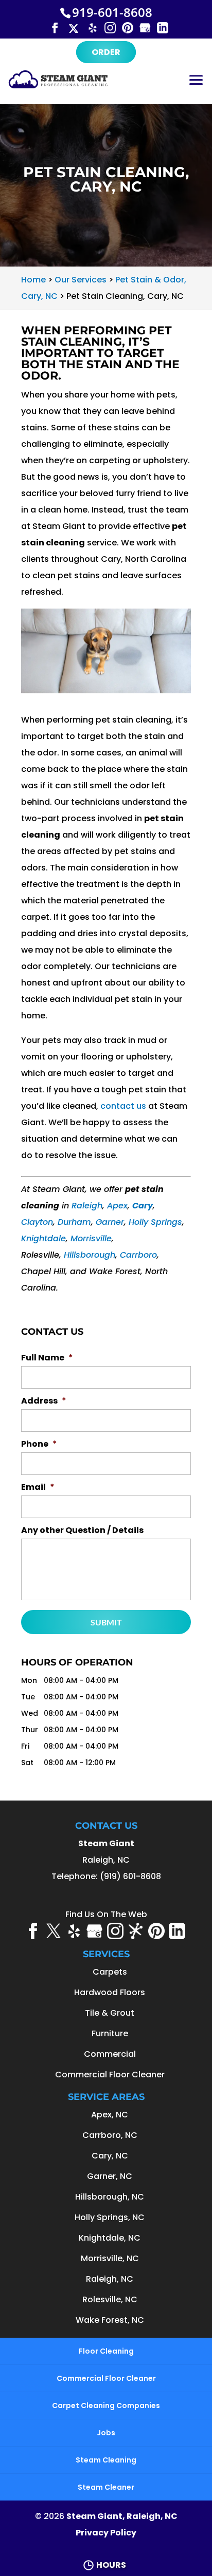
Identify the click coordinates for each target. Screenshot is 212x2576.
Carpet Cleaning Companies (106, 2405)
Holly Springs (155, 1222)
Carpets (110, 1972)
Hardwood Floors (110, 1992)
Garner (110, 1222)
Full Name (47, 1358)
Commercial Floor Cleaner (110, 2075)
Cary (143, 1206)
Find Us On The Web (106, 1914)
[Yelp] (93, 27)
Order (106, 52)
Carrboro (138, 1255)
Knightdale (43, 1238)
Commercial (110, 2054)
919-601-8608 (112, 12)
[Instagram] (110, 27)
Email (38, 1488)
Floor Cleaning (106, 2351)
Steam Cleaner (106, 2487)
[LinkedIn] (163, 27)
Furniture (110, 2033)
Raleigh (87, 1206)
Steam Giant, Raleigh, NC (122, 2516)
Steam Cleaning (106, 2460)
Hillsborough (90, 1255)
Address (44, 1401)
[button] (196, 87)
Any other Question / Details (82, 1531)
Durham (74, 1222)
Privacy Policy (106, 2533)
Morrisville (91, 1238)
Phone (39, 1444)
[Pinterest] (128, 27)
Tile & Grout (110, 2013)
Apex (117, 1206)
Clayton (37, 1222)
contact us (123, 1106)
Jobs (106, 2433)
